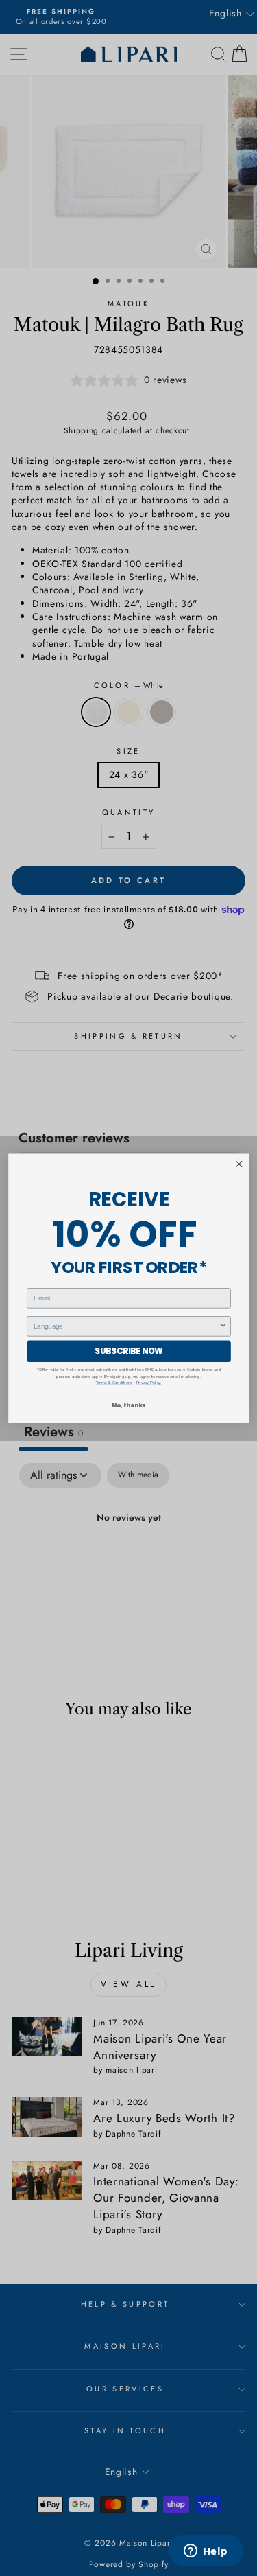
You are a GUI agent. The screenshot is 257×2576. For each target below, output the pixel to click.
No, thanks (128, 1405)
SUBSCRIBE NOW (128, 1350)
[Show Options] (223, 1326)
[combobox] (126, 1326)
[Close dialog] (239, 1164)
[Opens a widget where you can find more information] (206, 2552)
